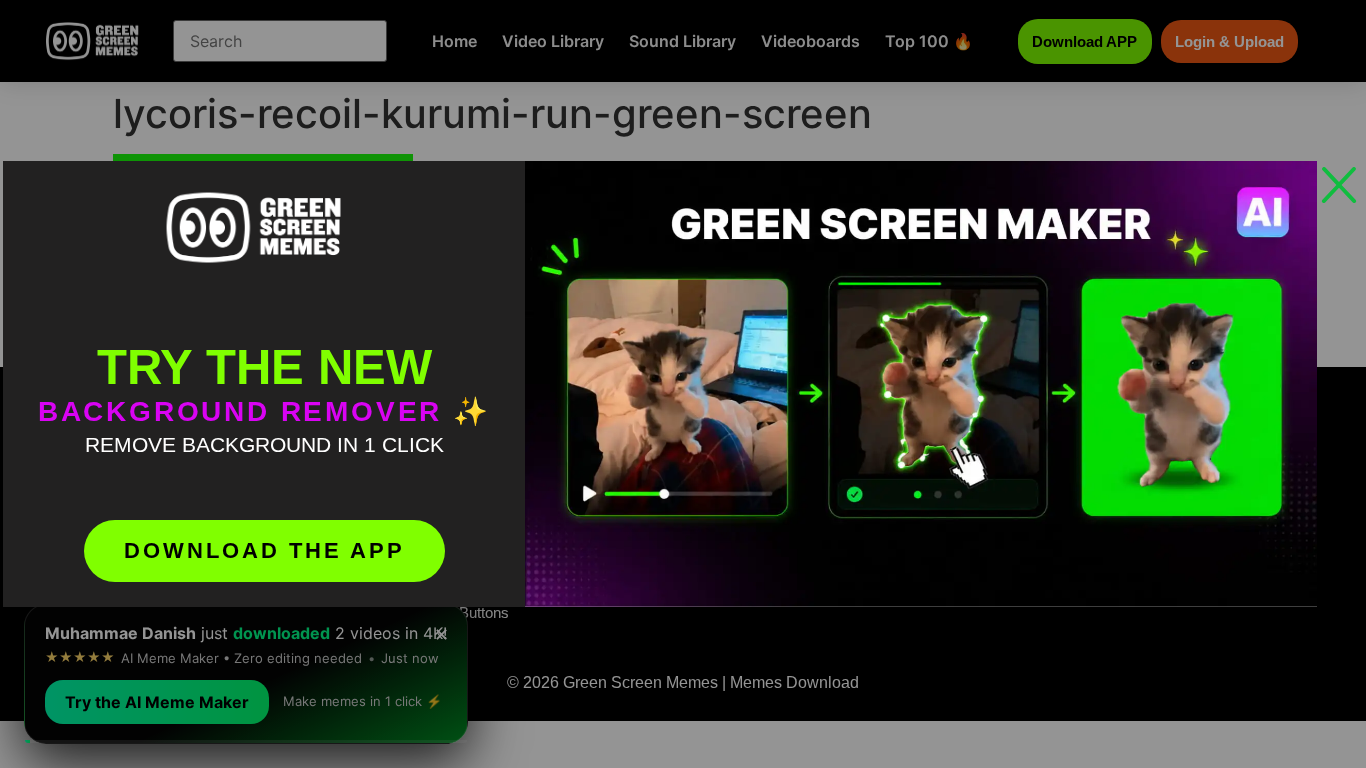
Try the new (264, 367)
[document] (683, 384)
